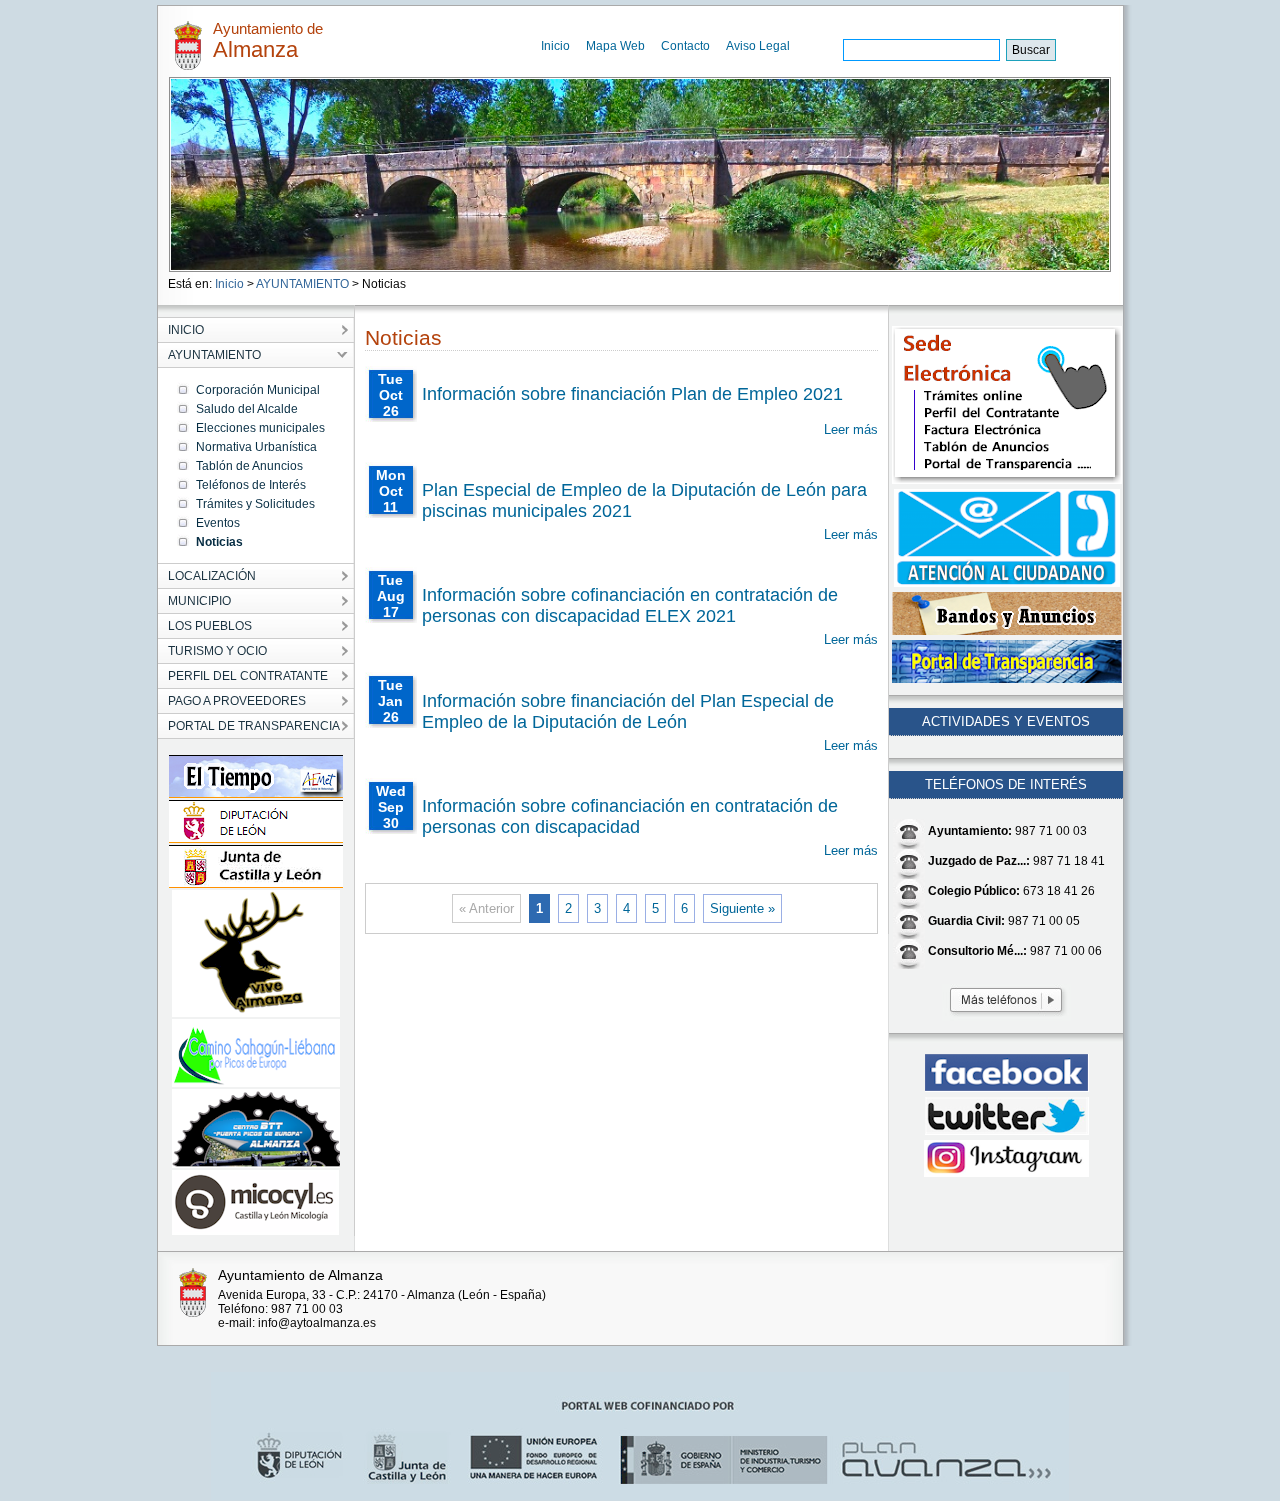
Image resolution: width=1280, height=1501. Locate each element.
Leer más (851, 429)
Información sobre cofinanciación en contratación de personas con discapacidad (630, 816)
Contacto (685, 46)
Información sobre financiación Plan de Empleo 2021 (632, 394)
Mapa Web (615, 46)
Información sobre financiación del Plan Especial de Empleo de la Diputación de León (628, 711)
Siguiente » (742, 908)
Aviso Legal (758, 46)
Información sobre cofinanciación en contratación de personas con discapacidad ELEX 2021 (630, 605)
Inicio (555, 46)
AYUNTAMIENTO (302, 284)
